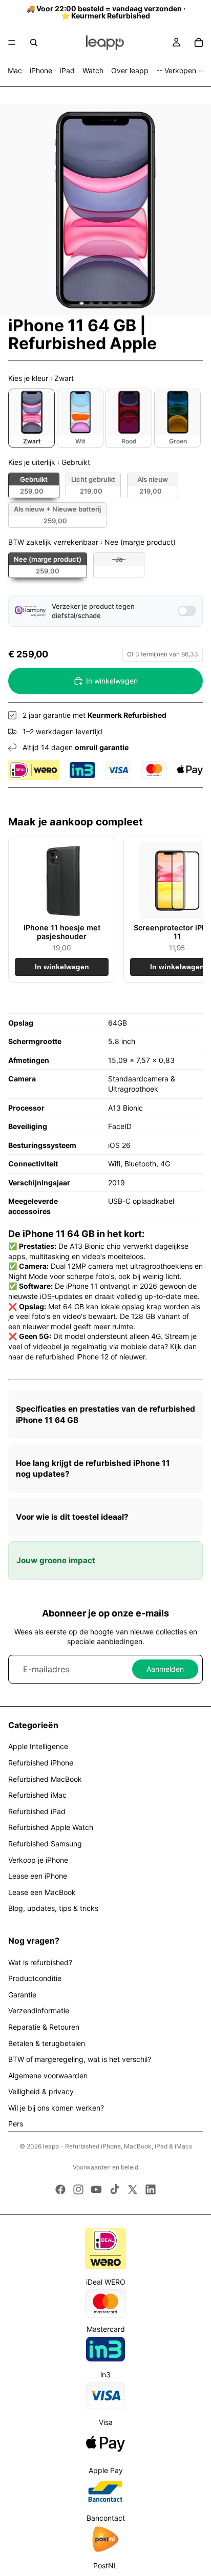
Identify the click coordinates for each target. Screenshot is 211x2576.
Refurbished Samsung (45, 1844)
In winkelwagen (112, 681)
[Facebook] (60, 2189)
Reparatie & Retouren (44, 2027)
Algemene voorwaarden (48, 2075)
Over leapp (130, 70)
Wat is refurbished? (40, 1962)
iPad (67, 70)
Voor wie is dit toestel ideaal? (72, 1517)
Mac (15, 70)
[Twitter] (133, 2189)
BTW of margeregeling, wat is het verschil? (80, 2059)
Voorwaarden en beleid (105, 2167)
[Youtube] (96, 2189)
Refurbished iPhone (41, 1763)
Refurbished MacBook (45, 1779)
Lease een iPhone (38, 1876)
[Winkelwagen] (199, 42)
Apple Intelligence (38, 1746)
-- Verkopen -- (180, 70)
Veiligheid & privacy (41, 2091)
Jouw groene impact (56, 1560)
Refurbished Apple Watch (51, 1827)
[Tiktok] (115, 2189)
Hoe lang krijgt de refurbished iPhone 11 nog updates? (93, 1469)
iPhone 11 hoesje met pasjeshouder (62, 932)
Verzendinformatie (39, 2010)
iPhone (41, 70)
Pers (16, 2124)
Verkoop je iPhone (38, 1860)
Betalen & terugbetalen (47, 2043)
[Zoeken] (34, 42)
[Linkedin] (151, 2189)
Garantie (22, 1995)
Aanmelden (165, 1669)
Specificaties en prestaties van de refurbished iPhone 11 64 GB (105, 1414)
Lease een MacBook (42, 1892)
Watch (93, 70)
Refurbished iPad (37, 1811)
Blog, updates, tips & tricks (53, 1908)
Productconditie (35, 1978)
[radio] (31, 418)
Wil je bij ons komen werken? (56, 2108)
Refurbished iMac (37, 1795)
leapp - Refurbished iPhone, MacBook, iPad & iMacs (118, 2146)
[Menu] (12, 42)
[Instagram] (78, 2189)
